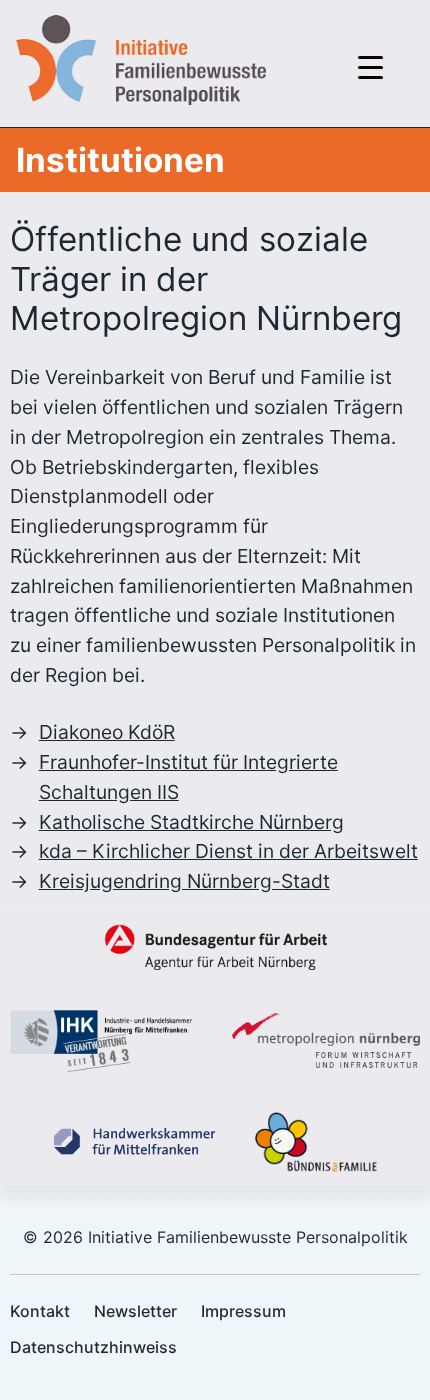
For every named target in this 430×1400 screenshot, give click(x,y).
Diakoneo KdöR (107, 732)
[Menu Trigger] (370, 66)
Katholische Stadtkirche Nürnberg (191, 822)
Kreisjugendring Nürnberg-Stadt (184, 881)
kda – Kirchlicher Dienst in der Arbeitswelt (228, 851)
